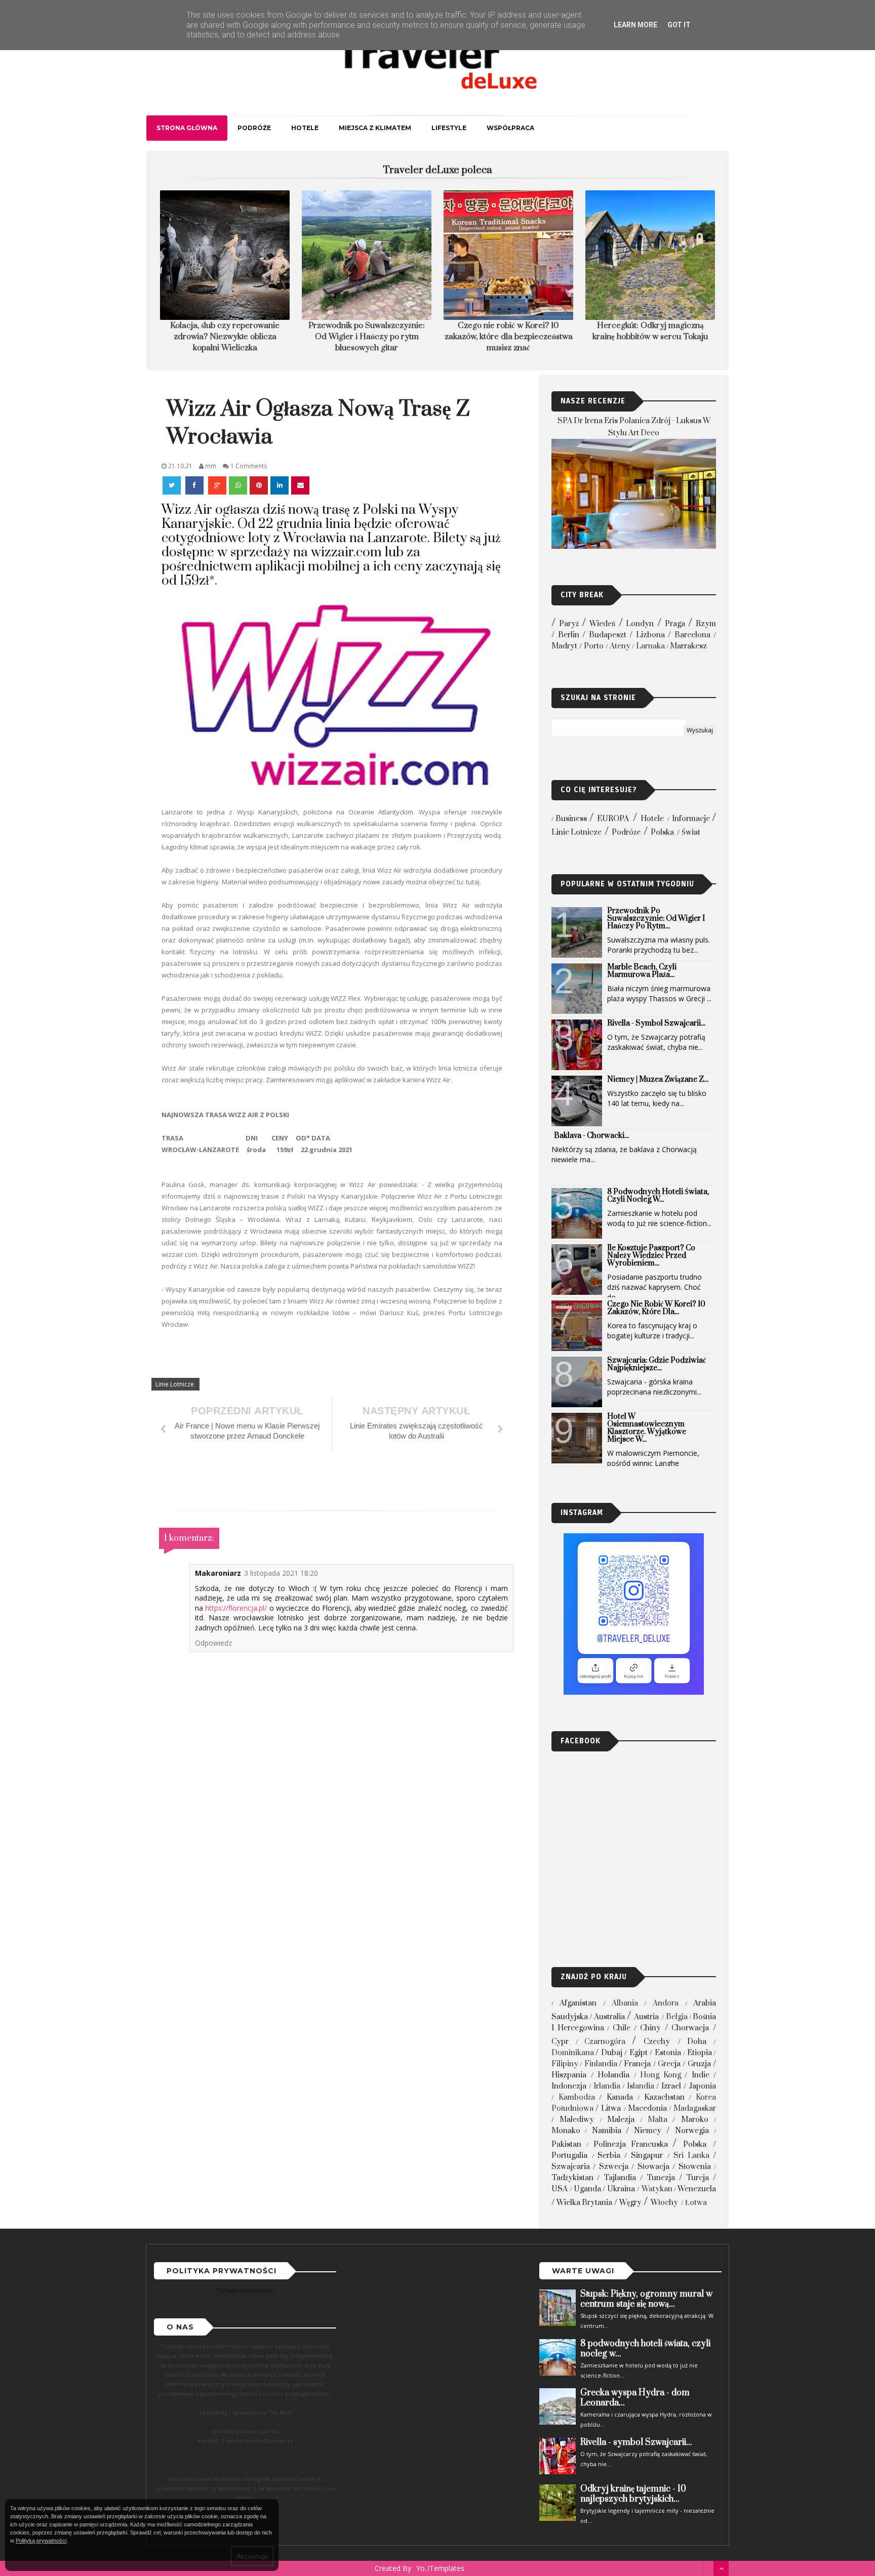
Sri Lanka (691, 2156)
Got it (679, 25)
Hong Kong (661, 2075)
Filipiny (565, 2064)
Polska (662, 832)
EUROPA (613, 819)
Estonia (668, 2053)
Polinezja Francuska (631, 2144)
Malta (658, 2120)
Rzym (706, 624)
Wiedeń (602, 624)
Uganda (587, 2189)
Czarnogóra (605, 2042)
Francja (637, 2064)
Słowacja (653, 2167)
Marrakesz (688, 646)
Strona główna (187, 128)
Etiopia (700, 2053)
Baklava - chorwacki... (591, 1136)
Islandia (641, 2086)
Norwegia (692, 2131)
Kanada (620, 2097)
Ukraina (621, 2189)
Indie (701, 2075)
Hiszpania (569, 2075)
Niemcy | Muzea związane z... (658, 1079)
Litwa (611, 2109)
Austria (646, 2017)
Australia (609, 2017)
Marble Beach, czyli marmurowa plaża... (642, 971)
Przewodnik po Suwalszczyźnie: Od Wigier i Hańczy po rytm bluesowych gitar (225, 337)
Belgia (677, 2017)
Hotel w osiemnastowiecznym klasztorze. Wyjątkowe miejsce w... (647, 1428)
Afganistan (578, 2003)
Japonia (702, 2086)
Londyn (640, 624)
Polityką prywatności (41, 2541)
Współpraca (510, 128)
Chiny (650, 2028)
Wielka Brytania (584, 2203)
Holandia (613, 2075)
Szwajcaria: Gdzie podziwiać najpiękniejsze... (657, 1364)
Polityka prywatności (245, 2290)
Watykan (657, 2189)
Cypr (560, 2042)
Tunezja (661, 2178)
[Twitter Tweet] (173, 485)
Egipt (639, 2053)
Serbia (609, 2156)
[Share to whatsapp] (238, 485)
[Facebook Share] (195, 485)
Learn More (635, 25)
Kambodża (577, 2097)
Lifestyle (449, 128)
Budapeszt (608, 635)
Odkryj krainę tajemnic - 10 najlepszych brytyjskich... (633, 2494)
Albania (625, 2003)
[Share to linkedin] (280, 485)
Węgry (630, 2203)
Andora (666, 2003)
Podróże (254, 128)
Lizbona (650, 635)
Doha (697, 2042)
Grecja (669, 2064)
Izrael (671, 2086)
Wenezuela (697, 2189)
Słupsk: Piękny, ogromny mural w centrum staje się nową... (646, 2299)
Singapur (647, 2156)
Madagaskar (695, 2109)
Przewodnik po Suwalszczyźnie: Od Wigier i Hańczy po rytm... (656, 918)
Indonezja (569, 2086)
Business (571, 819)
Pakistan (566, 2144)
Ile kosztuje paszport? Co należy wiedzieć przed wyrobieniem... (651, 1256)
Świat (691, 832)
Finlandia (601, 2064)
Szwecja (614, 2167)
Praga (675, 624)
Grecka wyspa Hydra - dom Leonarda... (635, 2398)
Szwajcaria (571, 2167)
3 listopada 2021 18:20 (281, 1573)
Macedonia (647, 2109)
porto (594, 646)
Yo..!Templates (440, 2568)
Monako (566, 2131)
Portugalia (569, 2156)
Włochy (664, 2203)
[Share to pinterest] (259, 485)
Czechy (657, 2042)
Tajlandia (620, 2178)
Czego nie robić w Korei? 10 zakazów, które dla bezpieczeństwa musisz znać (367, 337)
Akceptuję (252, 2556)
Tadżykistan (572, 2178)
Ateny (620, 646)
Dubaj (612, 2053)
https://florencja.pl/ (236, 1608)
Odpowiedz (213, 1643)
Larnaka (650, 646)
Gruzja (699, 2064)
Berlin (569, 635)
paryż (569, 624)
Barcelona (692, 635)
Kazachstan (664, 2097)
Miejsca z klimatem (375, 128)
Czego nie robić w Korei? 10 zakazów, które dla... (656, 1308)
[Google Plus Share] (217, 485)
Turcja (698, 2178)
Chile (622, 2028)
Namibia (607, 2131)
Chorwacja (690, 2028)
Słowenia (695, 2167)
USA (560, 2189)
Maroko (695, 2120)
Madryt (564, 646)
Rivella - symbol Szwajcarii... (656, 1023)
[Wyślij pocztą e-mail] (300, 485)
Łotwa (696, 2203)
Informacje (691, 819)
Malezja (621, 2120)
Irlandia (607, 2086)
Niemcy (648, 2131)
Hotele (305, 128)
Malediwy (577, 2120)
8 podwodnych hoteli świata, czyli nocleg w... (658, 1196)
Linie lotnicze (175, 1384)
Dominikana (573, 2053)
